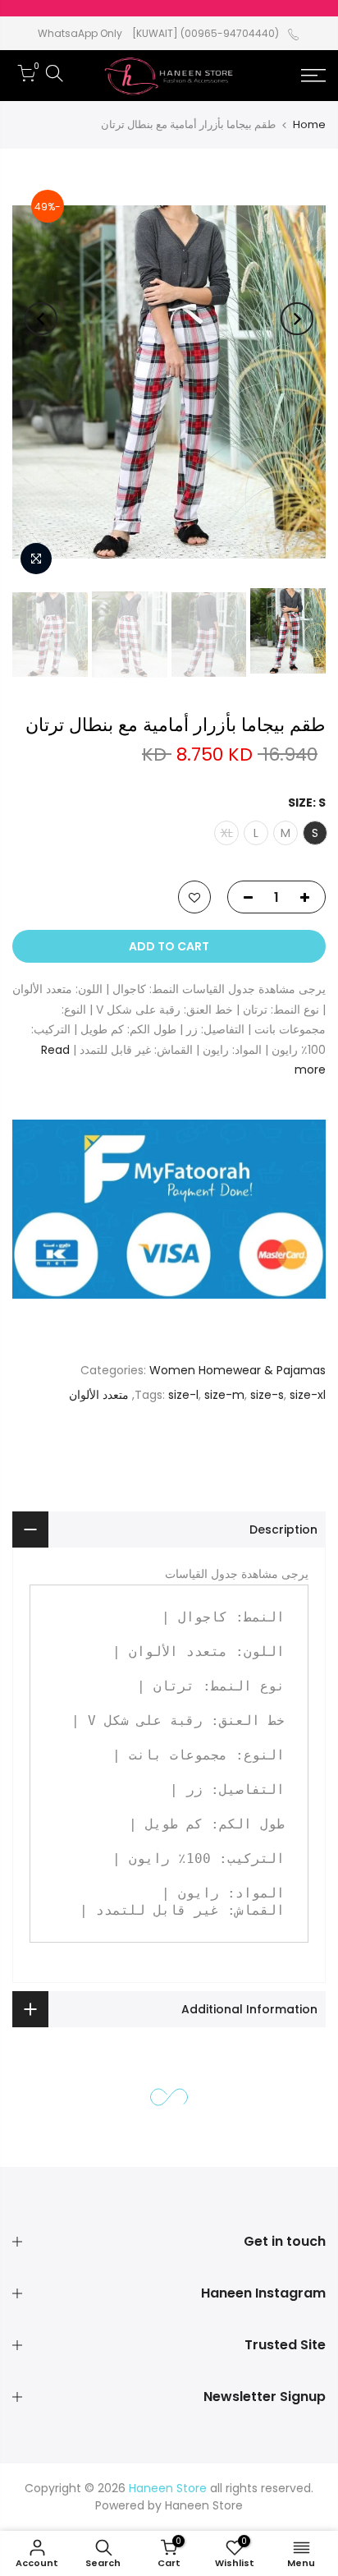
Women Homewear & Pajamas (238, 1370)
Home (309, 124)
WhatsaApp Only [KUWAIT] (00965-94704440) (158, 33)
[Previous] (297, 319)
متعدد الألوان (99, 1394)
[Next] (41, 319)
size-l (183, 1394)
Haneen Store (204, 2505)
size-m (224, 1394)
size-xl (308, 1394)
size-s (267, 1394)
